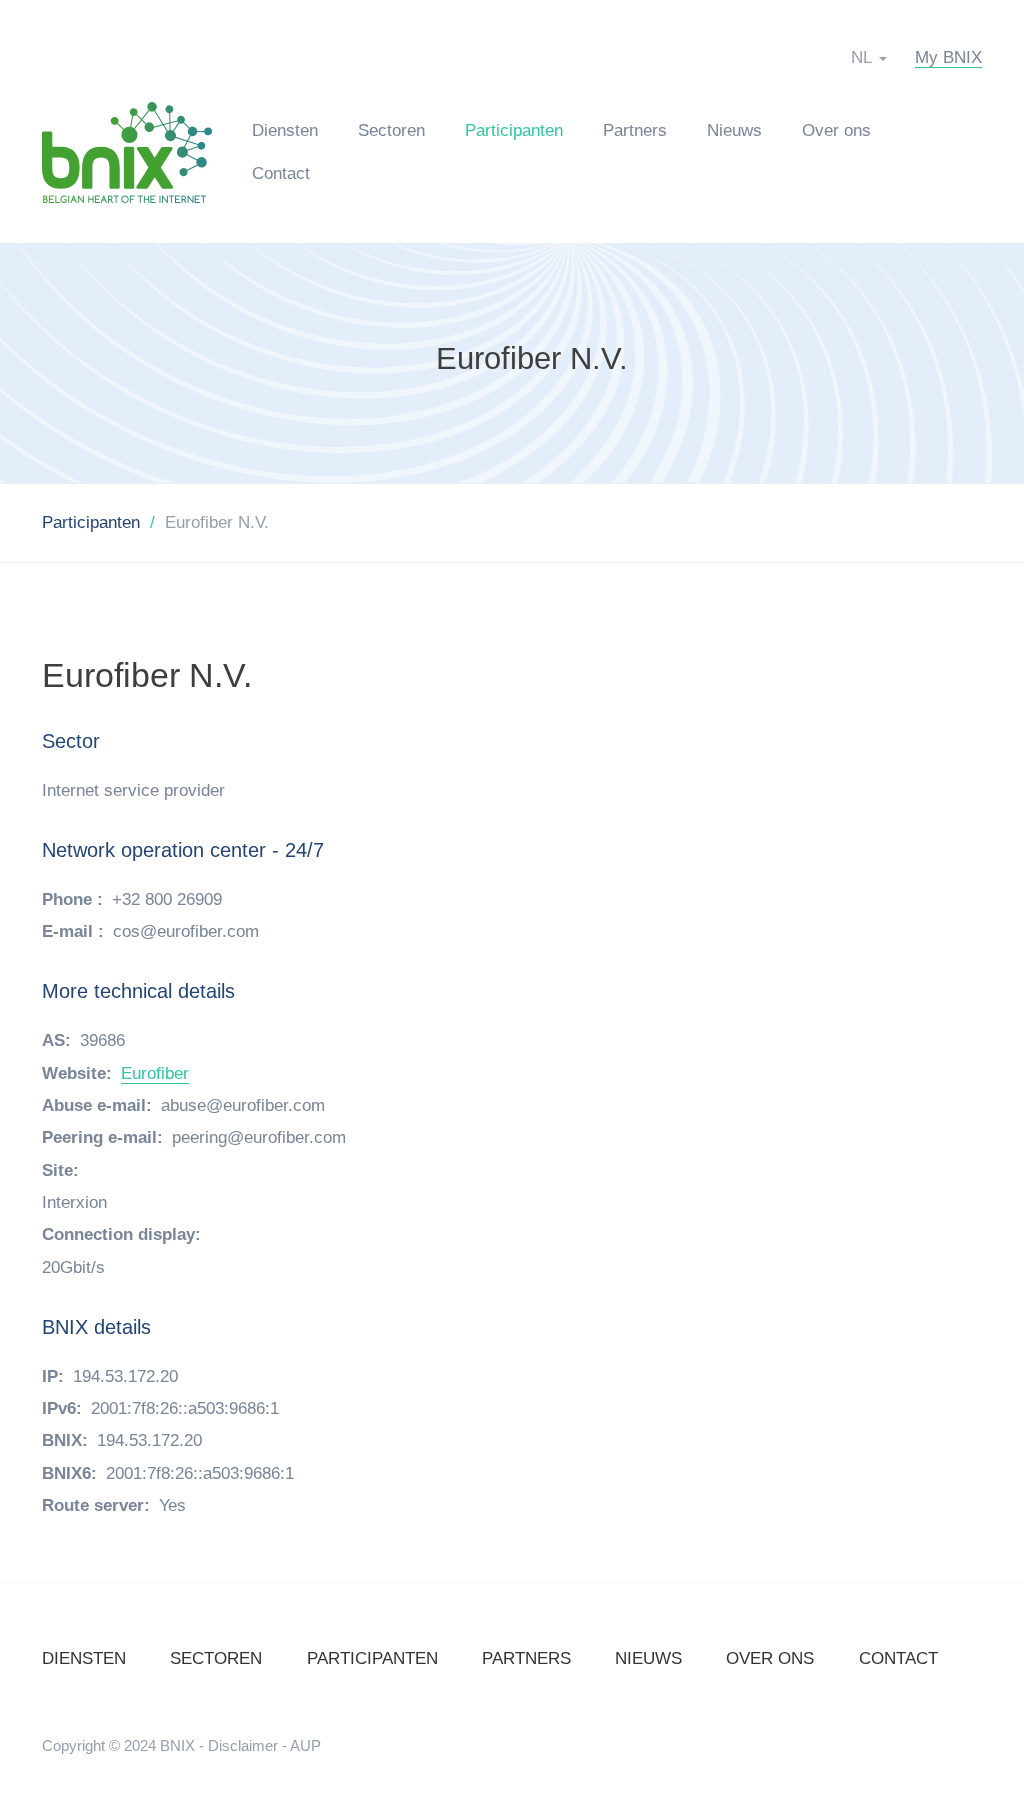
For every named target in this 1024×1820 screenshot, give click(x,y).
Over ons (836, 130)
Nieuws (734, 130)
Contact (281, 173)
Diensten (285, 130)
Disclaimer (243, 1745)
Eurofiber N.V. (532, 359)
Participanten (514, 130)
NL (861, 57)
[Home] (137, 151)
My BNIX (948, 57)
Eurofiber (155, 1073)
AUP (305, 1745)
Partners (635, 130)
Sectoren (391, 130)
